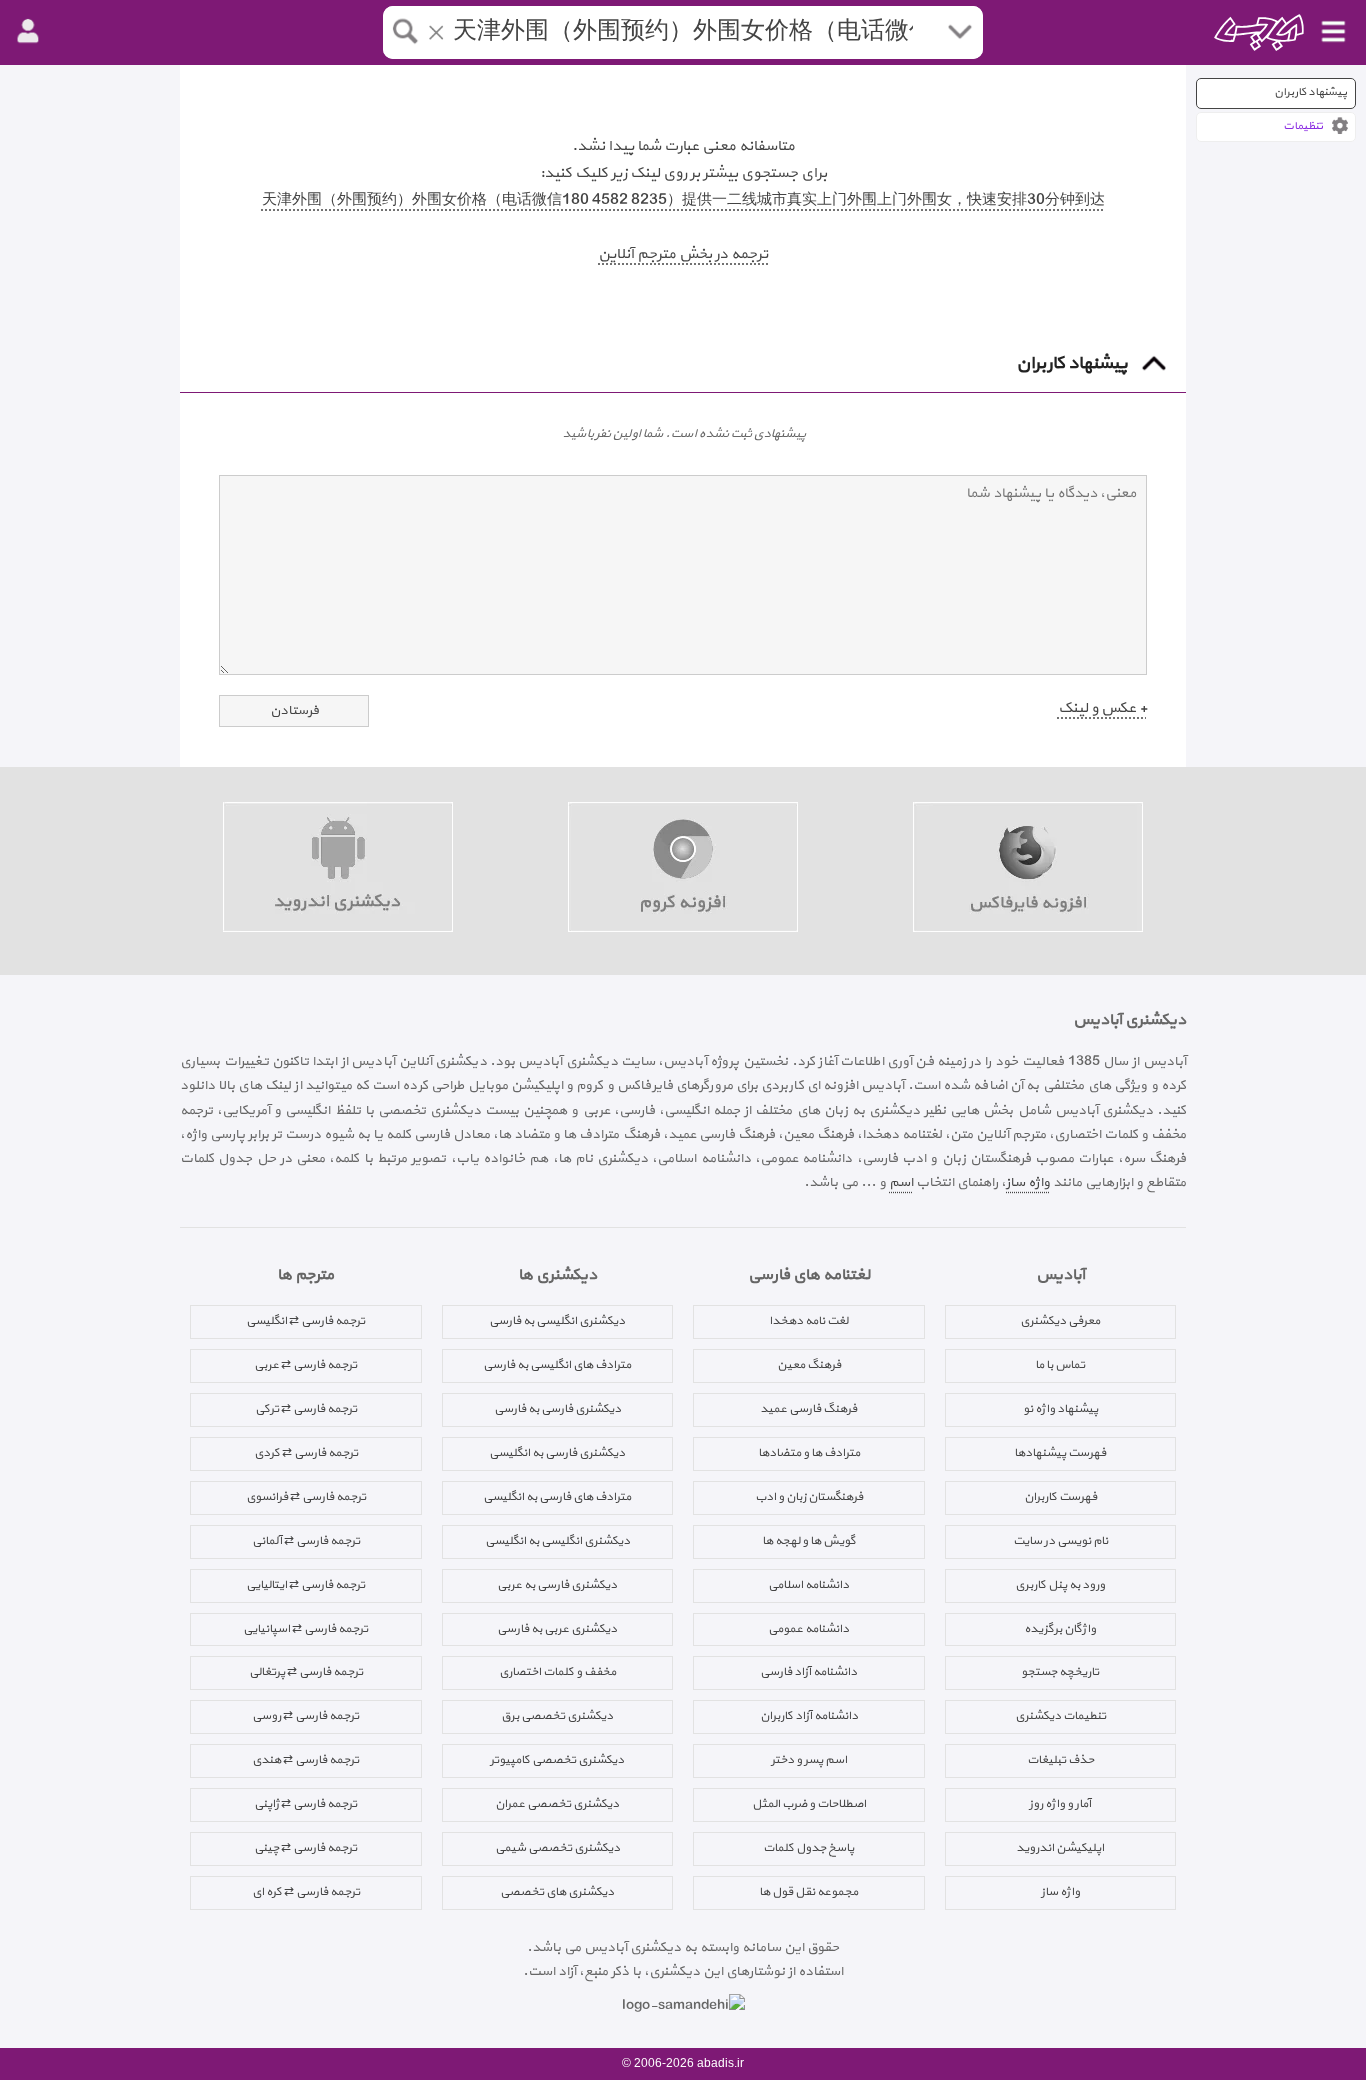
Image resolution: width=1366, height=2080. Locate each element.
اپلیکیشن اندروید (1060, 1848)
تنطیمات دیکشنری (1060, 1716)
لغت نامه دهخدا (808, 1321)
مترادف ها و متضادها (809, 1453)
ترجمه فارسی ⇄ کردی (306, 1453)
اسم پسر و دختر (809, 1760)
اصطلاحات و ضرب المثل (809, 1804)
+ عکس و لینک (1102, 708)
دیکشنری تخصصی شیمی (557, 1848)
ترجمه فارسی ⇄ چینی (305, 1848)
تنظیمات (1303, 126)
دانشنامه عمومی (808, 1629)
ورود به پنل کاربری (1060, 1585)
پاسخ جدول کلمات (808, 1848)
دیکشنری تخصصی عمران (557, 1804)
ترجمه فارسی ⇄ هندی (305, 1760)
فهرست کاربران (1060, 1497)
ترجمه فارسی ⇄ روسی (305, 1716)
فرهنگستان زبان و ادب (809, 1497)
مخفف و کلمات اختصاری (557, 1672)
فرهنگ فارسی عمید (808, 1409)
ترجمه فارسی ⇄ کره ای (306, 1892)
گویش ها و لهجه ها (809, 1541)
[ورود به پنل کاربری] (28, 32)
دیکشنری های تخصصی (557, 1892)
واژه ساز (1028, 1182)
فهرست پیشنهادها (1060, 1453)
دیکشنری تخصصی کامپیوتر (557, 1760)
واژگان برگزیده (1060, 1629)
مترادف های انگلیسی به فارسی (557, 1365)
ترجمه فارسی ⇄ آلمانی (306, 1541)
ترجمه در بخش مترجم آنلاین (683, 254)
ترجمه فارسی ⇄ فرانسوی (306, 1497)
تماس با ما (1060, 1365)
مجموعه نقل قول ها (808, 1892)
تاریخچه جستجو (1060, 1672)
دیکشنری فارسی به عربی (557, 1585)
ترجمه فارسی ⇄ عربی (305, 1365)
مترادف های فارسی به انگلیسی (557, 1497)
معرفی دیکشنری (1060, 1321)
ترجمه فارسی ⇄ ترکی (306, 1409)
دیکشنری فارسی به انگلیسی (557, 1453)
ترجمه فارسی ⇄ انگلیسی (305, 1321)
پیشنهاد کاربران (1310, 92)
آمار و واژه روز (1060, 1804)
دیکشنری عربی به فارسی (557, 1629)
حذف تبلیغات (1060, 1760)
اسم (901, 1182)
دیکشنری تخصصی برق (557, 1716)
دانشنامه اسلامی (808, 1585)
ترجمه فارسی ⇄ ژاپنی (305, 1804)
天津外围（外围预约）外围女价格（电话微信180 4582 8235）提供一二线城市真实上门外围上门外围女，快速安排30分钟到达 (683, 200)
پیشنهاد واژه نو (1060, 1409)
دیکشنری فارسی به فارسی (557, 1409)
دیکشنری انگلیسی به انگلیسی (557, 1541)
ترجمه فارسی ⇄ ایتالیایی (305, 1585)
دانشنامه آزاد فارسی (808, 1672)
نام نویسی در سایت (1060, 1541)
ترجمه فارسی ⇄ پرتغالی (306, 1672)
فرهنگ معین (809, 1365)
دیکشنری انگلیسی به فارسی (557, 1321)
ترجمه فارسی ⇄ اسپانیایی (305, 1629)
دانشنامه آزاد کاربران (809, 1716)
